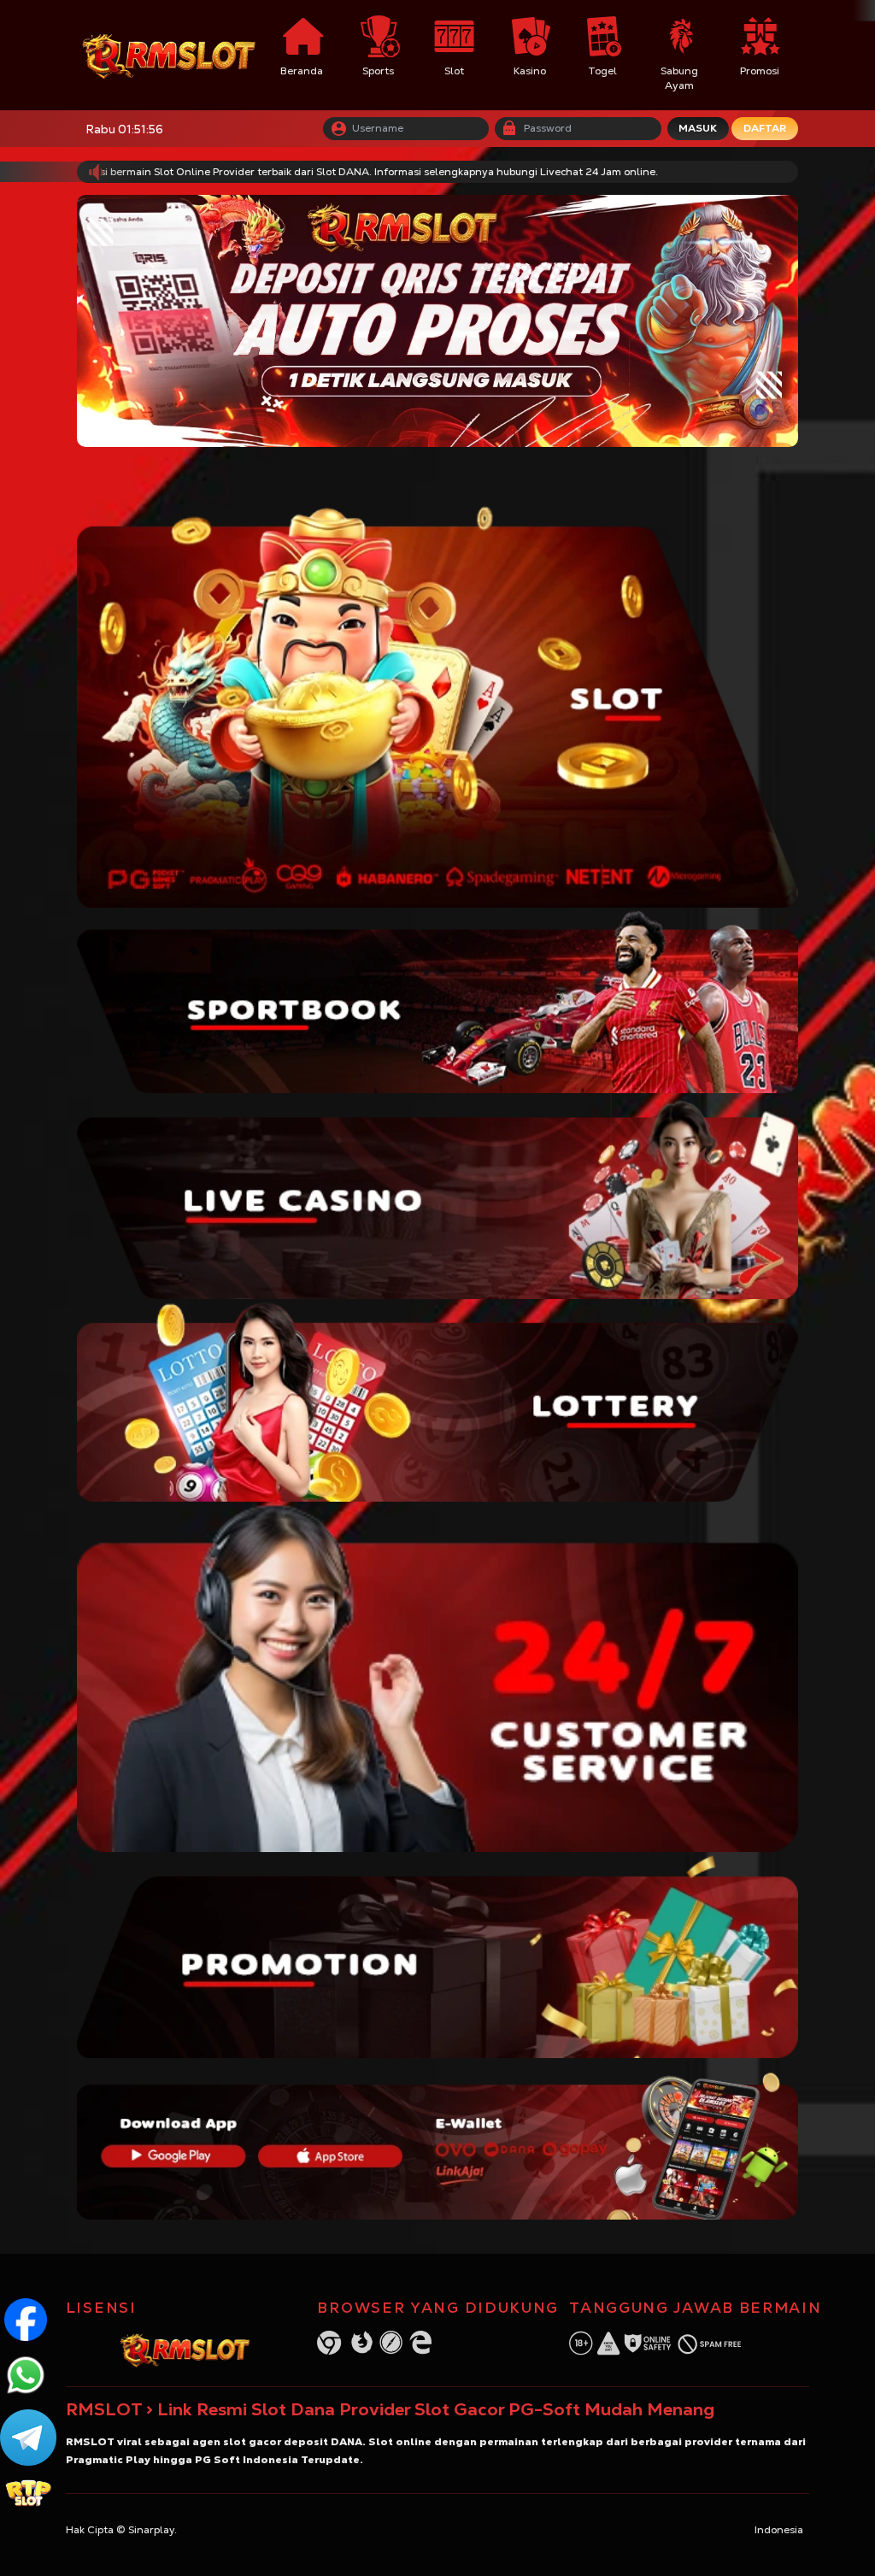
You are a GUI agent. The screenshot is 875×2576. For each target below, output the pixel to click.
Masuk (698, 128)
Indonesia (779, 2530)
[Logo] (170, 55)
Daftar (765, 128)
